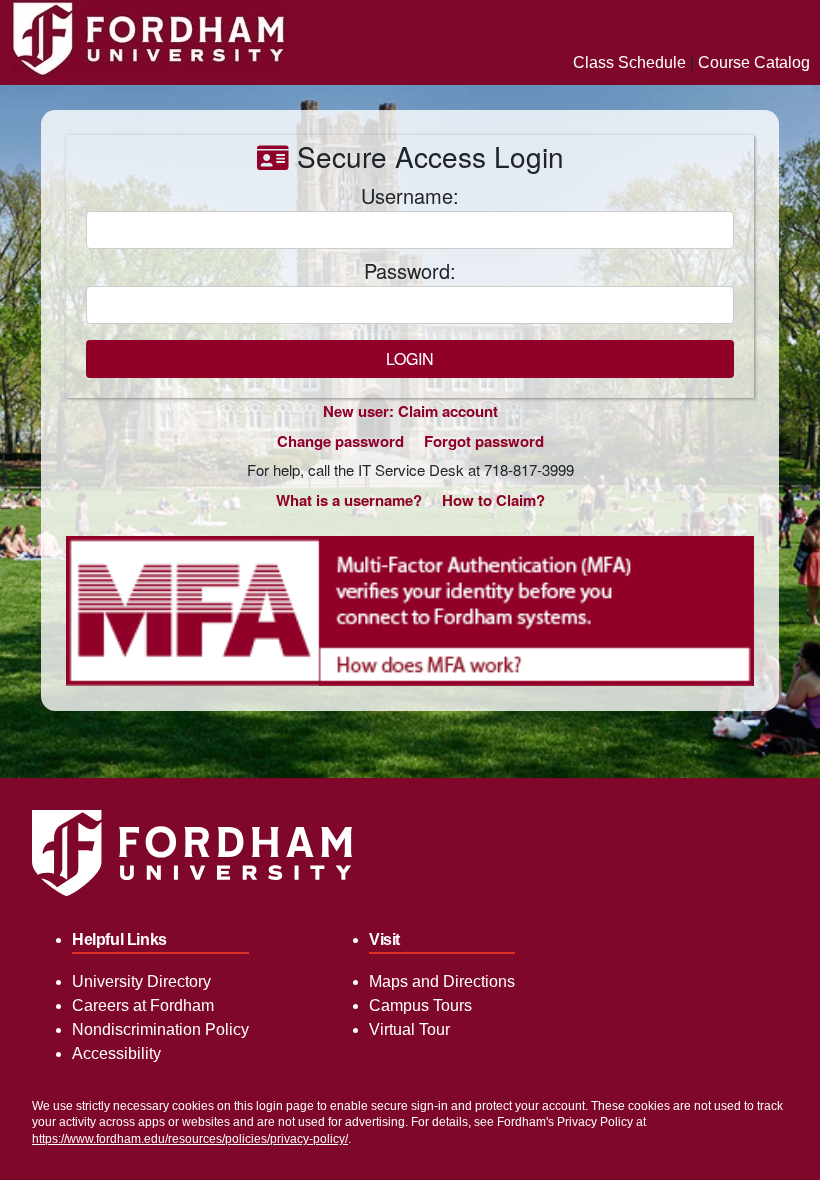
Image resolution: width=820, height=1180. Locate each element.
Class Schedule (629, 62)
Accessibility (116, 1053)
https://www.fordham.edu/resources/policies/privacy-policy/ (190, 1139)
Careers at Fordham (143, 1005)
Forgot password (484, 441)
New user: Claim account (410, 411)
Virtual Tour (409, 1029)
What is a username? (349, 500)
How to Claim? (493, 500)
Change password (340, 441)
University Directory (141, 981)
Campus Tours (420, 1005)
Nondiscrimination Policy (160, 1029)
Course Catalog (754, 62)
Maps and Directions (442, 981)
